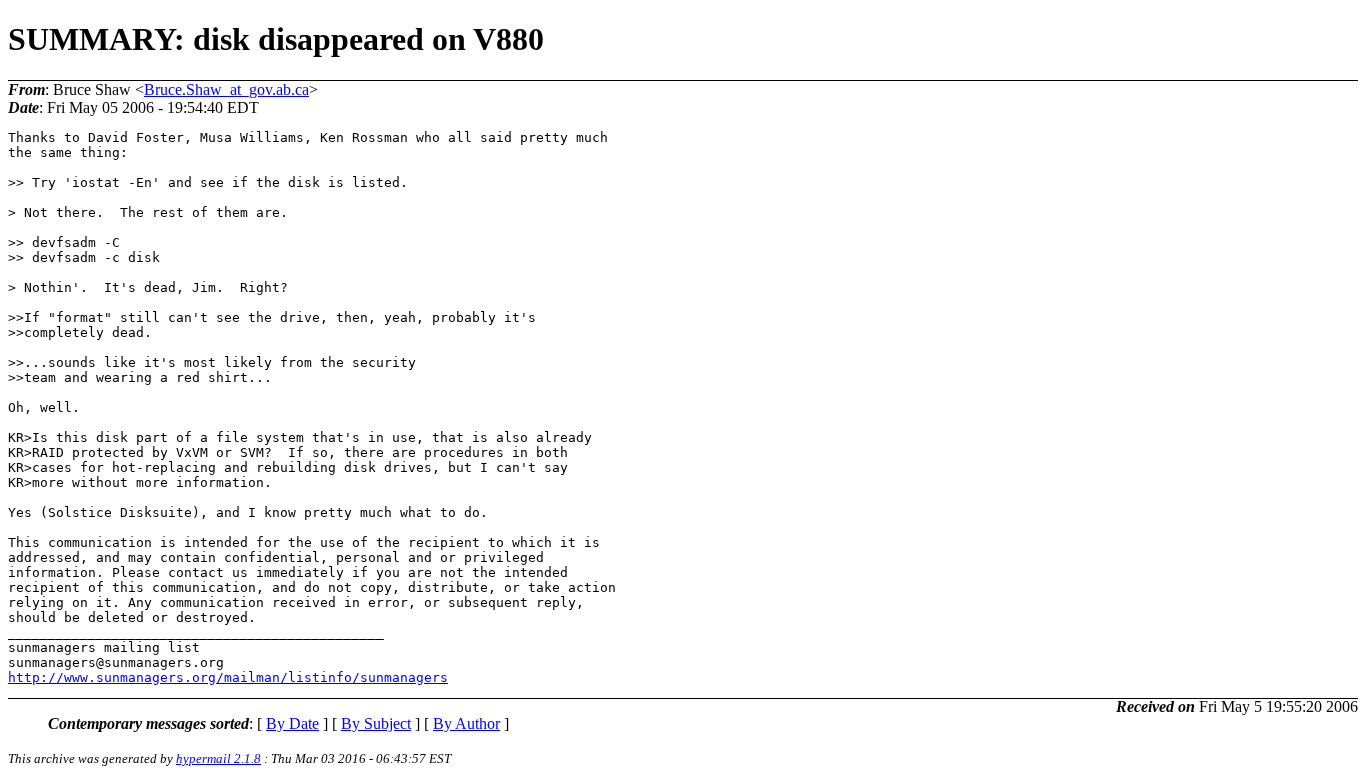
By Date (292, 723)
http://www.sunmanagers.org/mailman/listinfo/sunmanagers (228, 677)
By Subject (376, 723)
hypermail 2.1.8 (218, 758)
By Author (466, 723)
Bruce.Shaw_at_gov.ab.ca (226, 89)
